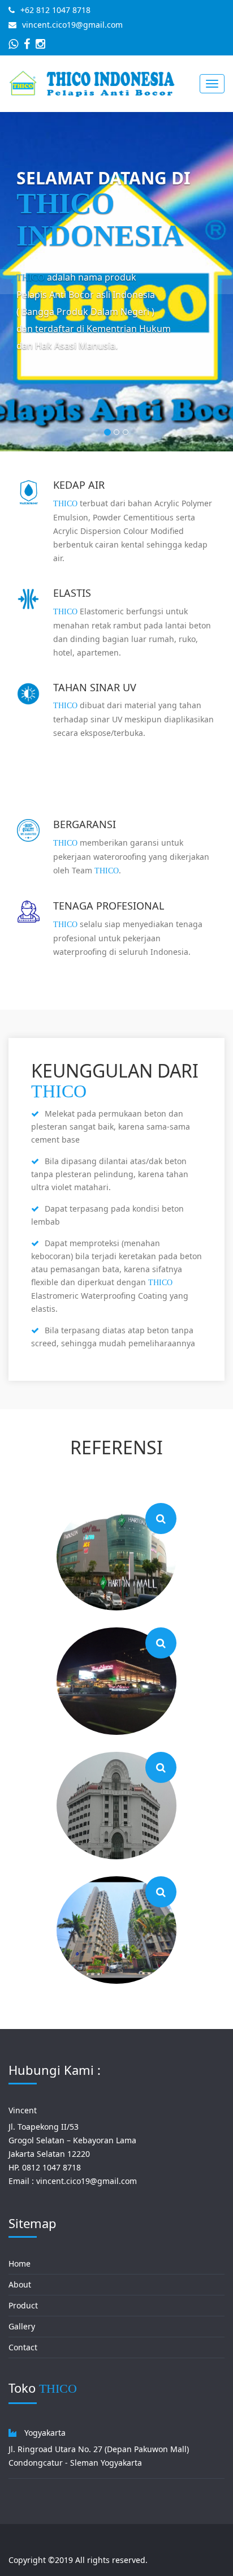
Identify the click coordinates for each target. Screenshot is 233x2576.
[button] (12, 282)
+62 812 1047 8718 (55, 10)
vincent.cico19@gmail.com (72, 25)
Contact (23, 2347)
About (20, 2284)
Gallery (22, 2326)
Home (20, 2263)
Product (23, 2305)
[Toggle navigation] (212, 84)
